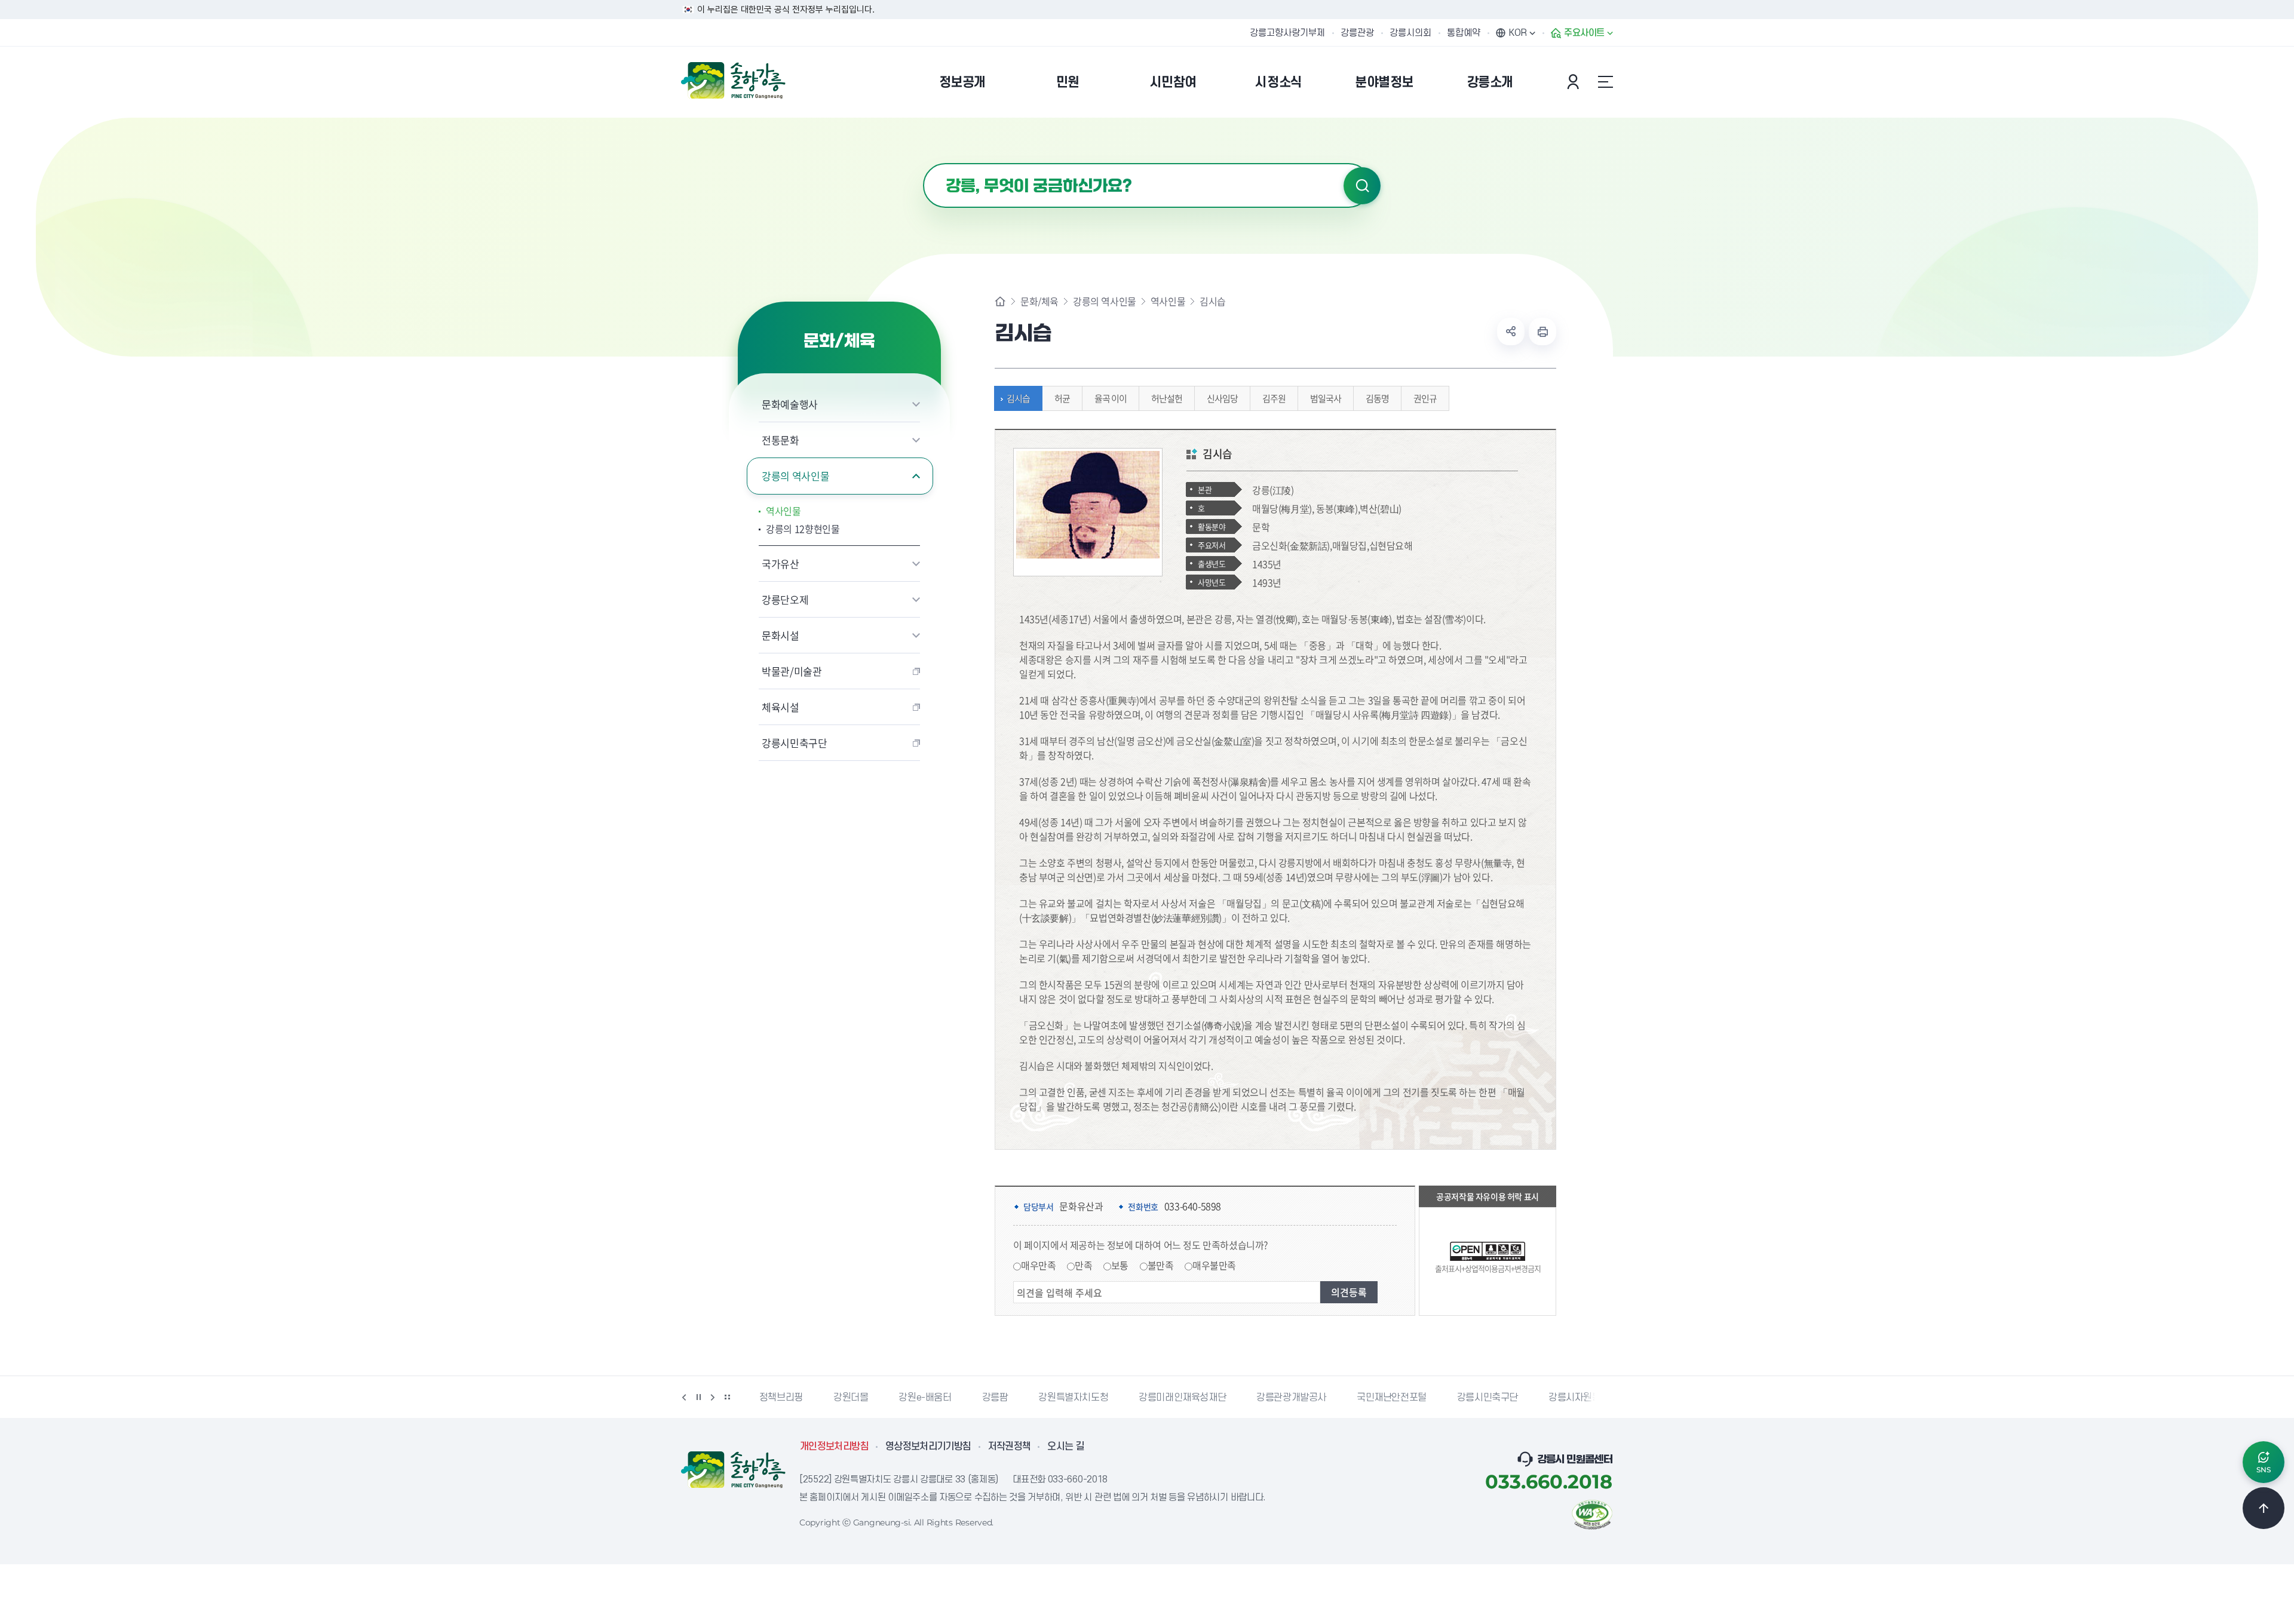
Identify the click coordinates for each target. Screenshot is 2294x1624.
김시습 (1018, 398)
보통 (1120, 1265)
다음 (713, 1397)
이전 (684, 1397)
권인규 (1425, 398)
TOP (2264, 1508)
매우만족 (1038, 1265)
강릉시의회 (1410, 33)
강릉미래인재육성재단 (1182, 1398)
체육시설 (780, 707)
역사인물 (783, 511)
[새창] (1592, 1514)
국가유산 (780, 564)
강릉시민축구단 (795, 743)
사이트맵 (1605, 82)
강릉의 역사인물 (795, 476)
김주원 (1274, 398)
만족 (1083, 1265)
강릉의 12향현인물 (803, 529)
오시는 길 (1066, 1447)
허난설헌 (1167, 398)
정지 (698, 1397)
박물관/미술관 (792, 671)
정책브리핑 (781, 1398)
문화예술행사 (790, 404)
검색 (1362, 186)
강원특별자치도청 (1073, 1398)
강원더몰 (851, 1398)
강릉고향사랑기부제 (1287, 33)
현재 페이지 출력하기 (1542, 331)
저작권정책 (1010, 1447)
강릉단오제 (785, 599)
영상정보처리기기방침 (928, 1447)
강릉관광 (1357, 33)
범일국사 (1326, 398)
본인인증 (1575, 82)
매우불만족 (1214, 1265)
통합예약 (1464, 33)
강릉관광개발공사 (1291, 1398)
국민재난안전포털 (1392, 1398)
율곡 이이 (1111, 398)
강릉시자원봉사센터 (1588, 1398)
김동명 (1377, 398)
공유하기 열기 (1511, 331)
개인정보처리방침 (834, 1447)
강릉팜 (995, 1398)
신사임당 (1222, 398)
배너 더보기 (727, 1397)
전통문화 (780, 440)
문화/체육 (1039, 301)
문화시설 (780, 635)
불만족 (1161, 1265)
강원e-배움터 (925, 1398)
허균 (1062, 398)
